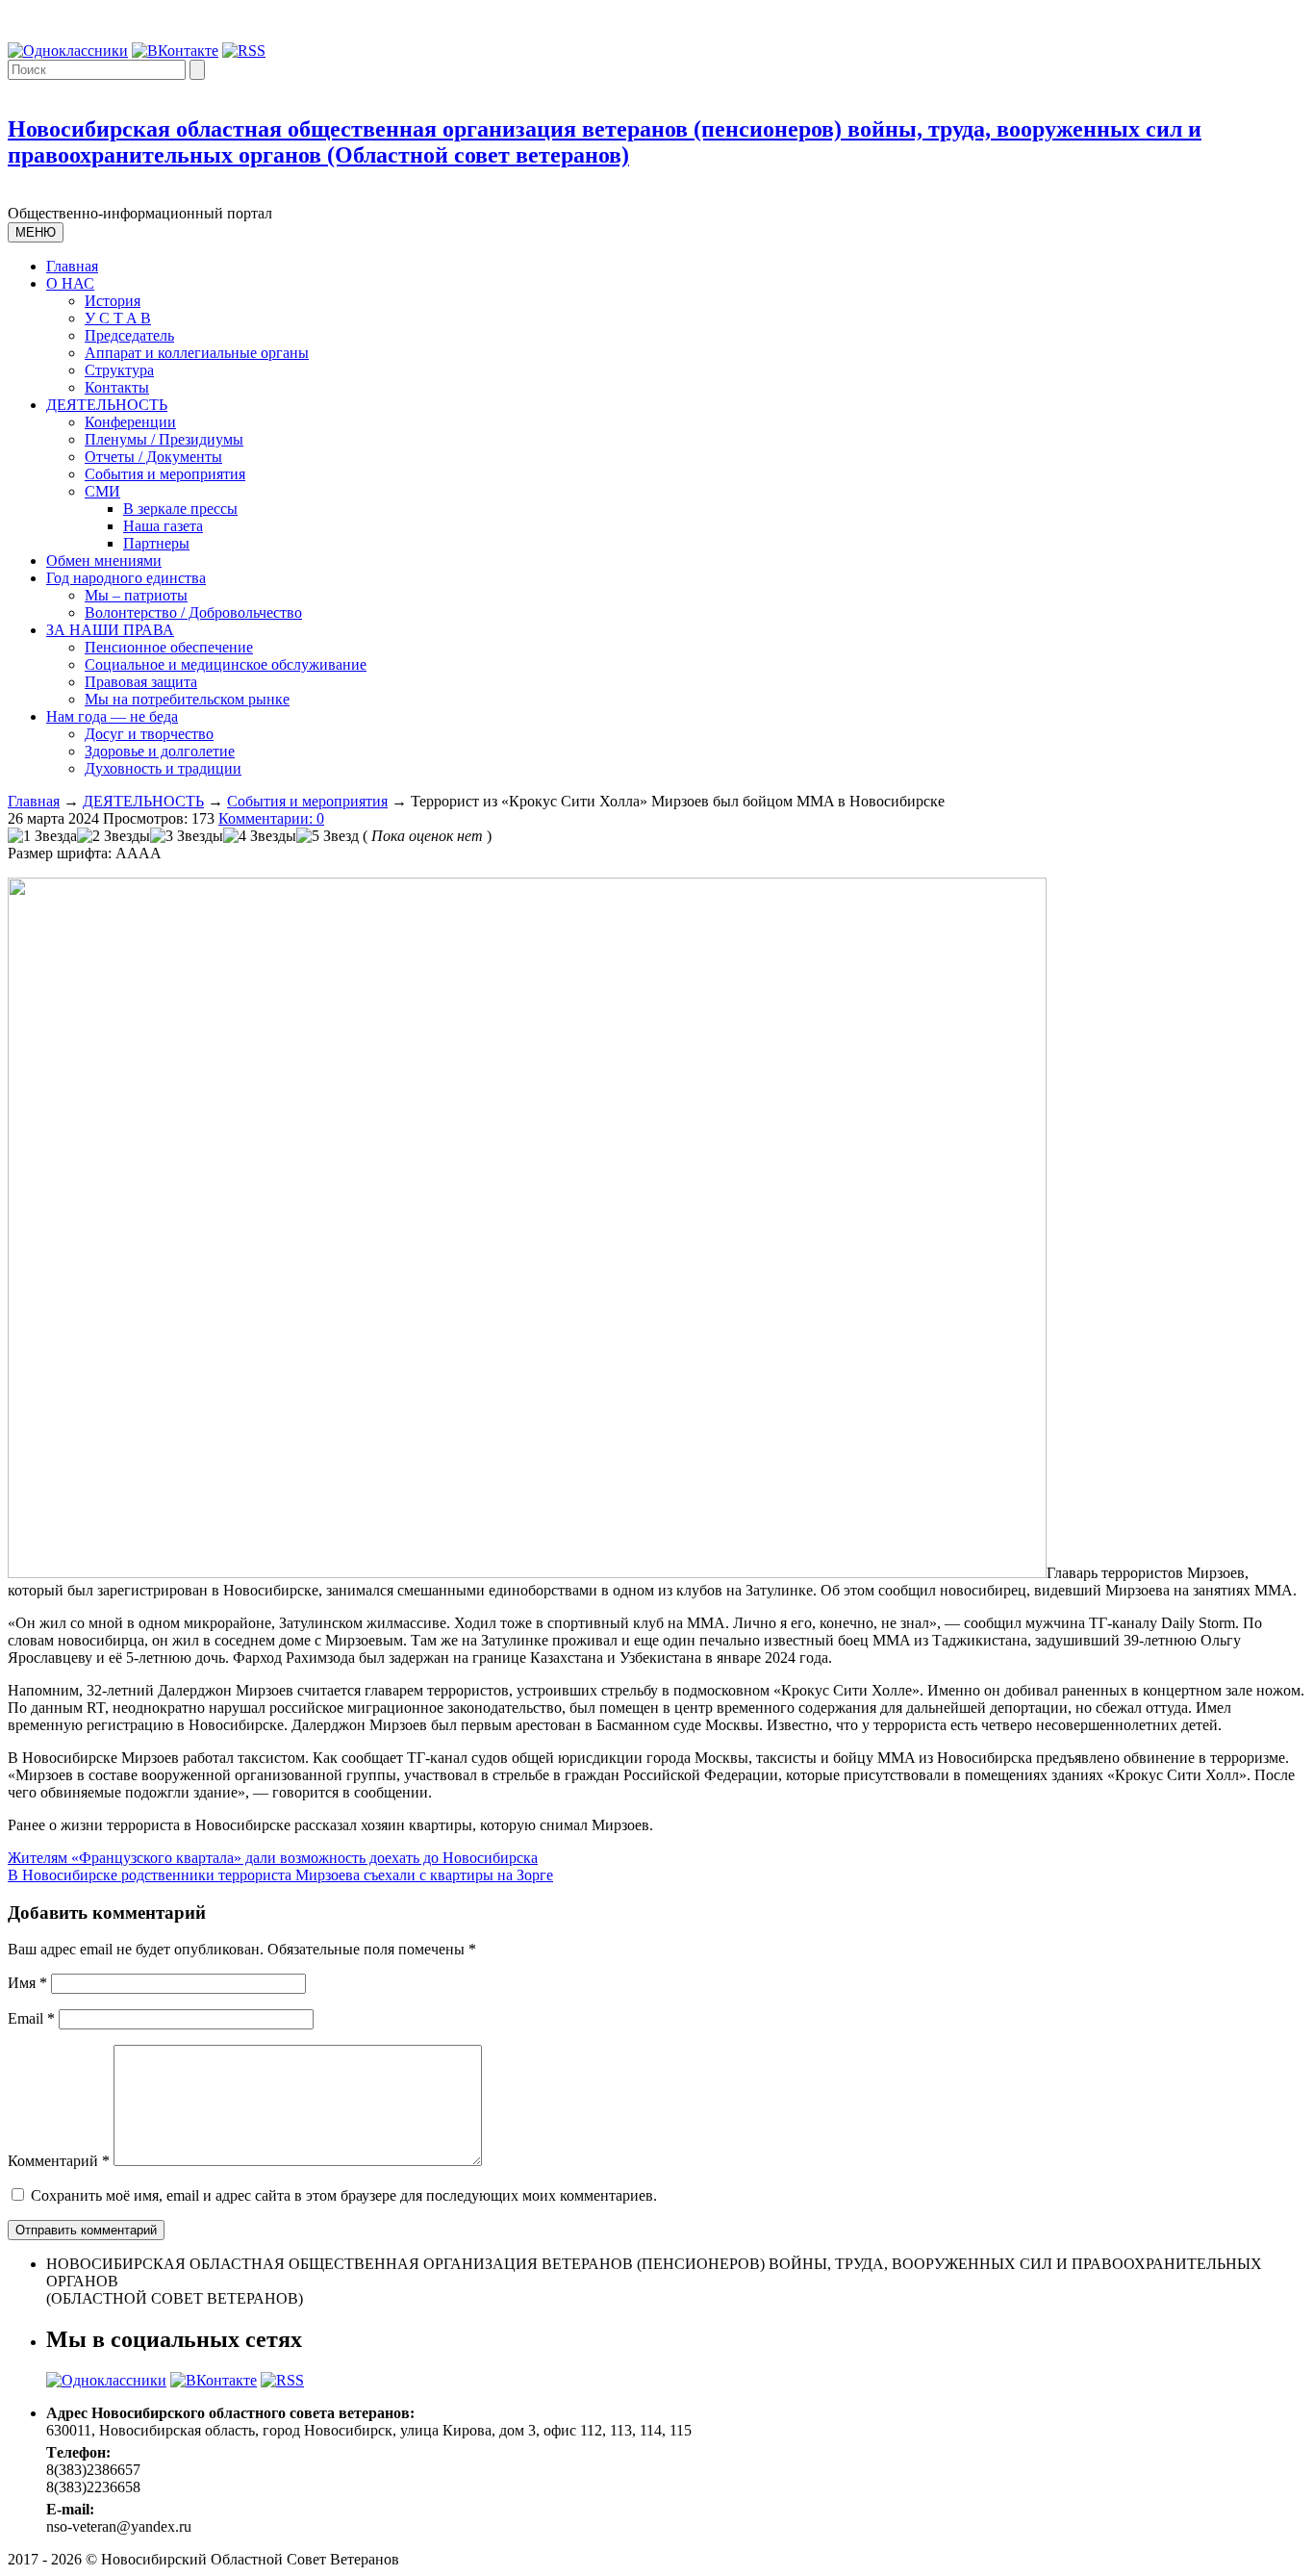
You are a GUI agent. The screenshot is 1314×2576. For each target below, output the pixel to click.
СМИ (102, 491)
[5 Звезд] (328, 836)
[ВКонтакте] (175, 51)
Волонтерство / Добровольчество (193, 612)
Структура (119, 370)
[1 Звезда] (42, 836)
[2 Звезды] (114, 836)
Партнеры (156, 543)
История (113, 301)
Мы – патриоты (136, 595)
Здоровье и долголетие (160, 751)
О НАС (70, 283)
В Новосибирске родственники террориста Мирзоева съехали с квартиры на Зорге (280, 1875)
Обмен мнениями (104, 561)
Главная (72, 266)
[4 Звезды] (260, 836)
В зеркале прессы (180, 509)
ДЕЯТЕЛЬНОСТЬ (107, 405)
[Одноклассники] (68, 51)
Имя (27, 1983)
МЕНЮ (36, 232)
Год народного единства (126, 578)
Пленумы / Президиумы (164, 439)
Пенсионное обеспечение (169, 647)
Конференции (130, 422)
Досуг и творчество (149, 734)
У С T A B (118, 318)
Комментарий (59, 2161)
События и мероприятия (165, 474)
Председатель (129, 335)
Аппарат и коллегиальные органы (197, 353)
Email (31, 2018)
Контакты (117, 387)
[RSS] (244, 51)
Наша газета (163, 526)
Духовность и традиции (163, 768)
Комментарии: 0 (271, 818)
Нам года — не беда (112, 716)
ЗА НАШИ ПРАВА (110, 630)
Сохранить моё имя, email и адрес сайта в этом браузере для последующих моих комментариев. (344, 2195)
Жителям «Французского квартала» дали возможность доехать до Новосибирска (273, 1858)
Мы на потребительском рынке (187, 699)
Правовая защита (141, 682)
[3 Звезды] (187, 836)
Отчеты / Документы (153, 457)
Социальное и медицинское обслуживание (226, 664)
